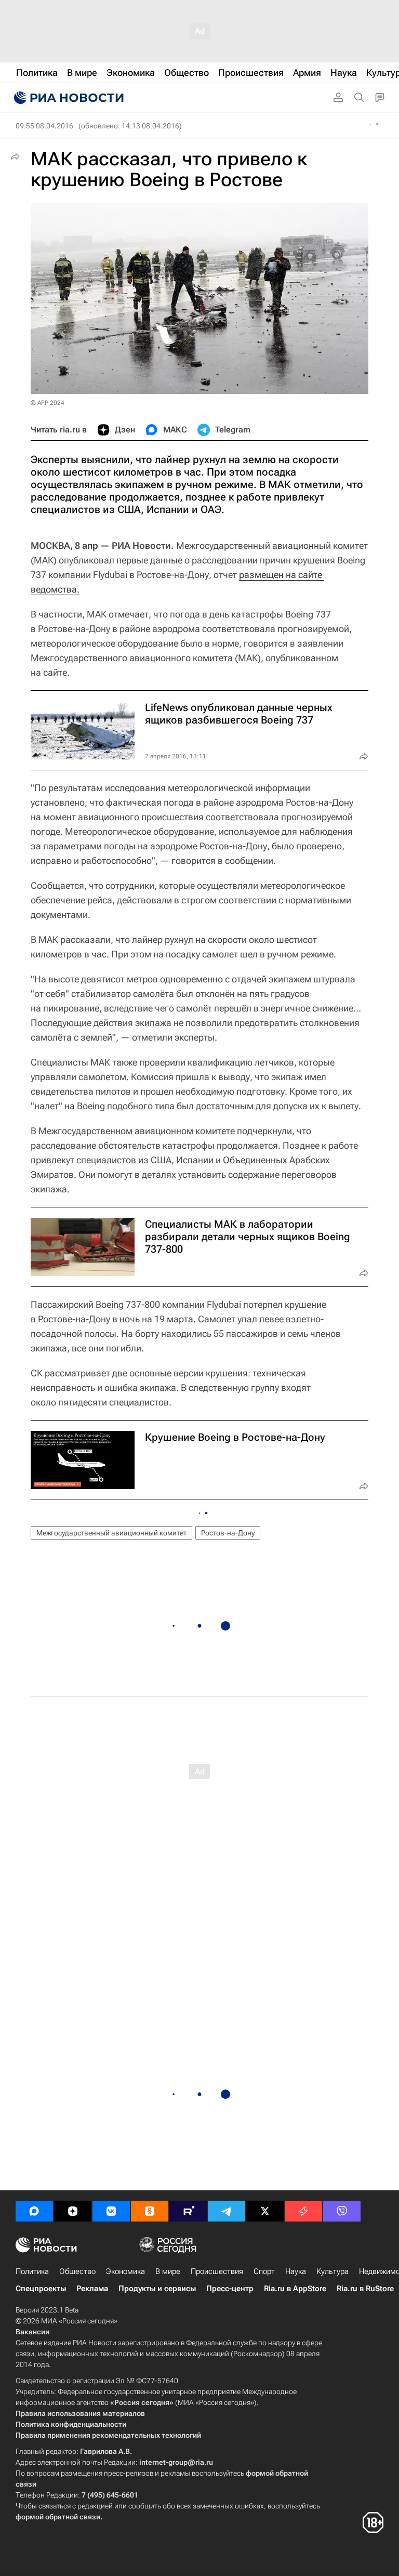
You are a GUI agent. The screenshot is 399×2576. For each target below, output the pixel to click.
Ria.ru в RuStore (365, 2289)
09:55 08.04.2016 (44, 126)
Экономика (125, 2271)
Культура (332, 2271)
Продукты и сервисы (157, 2289)
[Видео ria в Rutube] (188, 2211)
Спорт (264, 2271)
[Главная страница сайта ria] (68, 98)
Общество (77, 2271)
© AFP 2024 (48, 403)
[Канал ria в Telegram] (227, 2211)
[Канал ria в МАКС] (34, 2211)
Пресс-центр (230, 2289)
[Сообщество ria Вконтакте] (111, 2211)
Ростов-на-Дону (228, 1533)
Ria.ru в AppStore (295, 2289)
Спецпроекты (41, 2289)
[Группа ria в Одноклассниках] (150, 2211)
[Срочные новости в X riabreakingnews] (303, 2211)
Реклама (92, 2289)
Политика (32, 2271)
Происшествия (217, 2271)
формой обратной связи (58, 2517)
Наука (296, 2271)
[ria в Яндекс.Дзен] (73, 2211)
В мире (168, 2271)
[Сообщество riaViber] (342, 2211)
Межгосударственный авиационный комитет (111, 1533)
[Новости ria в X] (265, 2211)
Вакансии (32, 2332)
